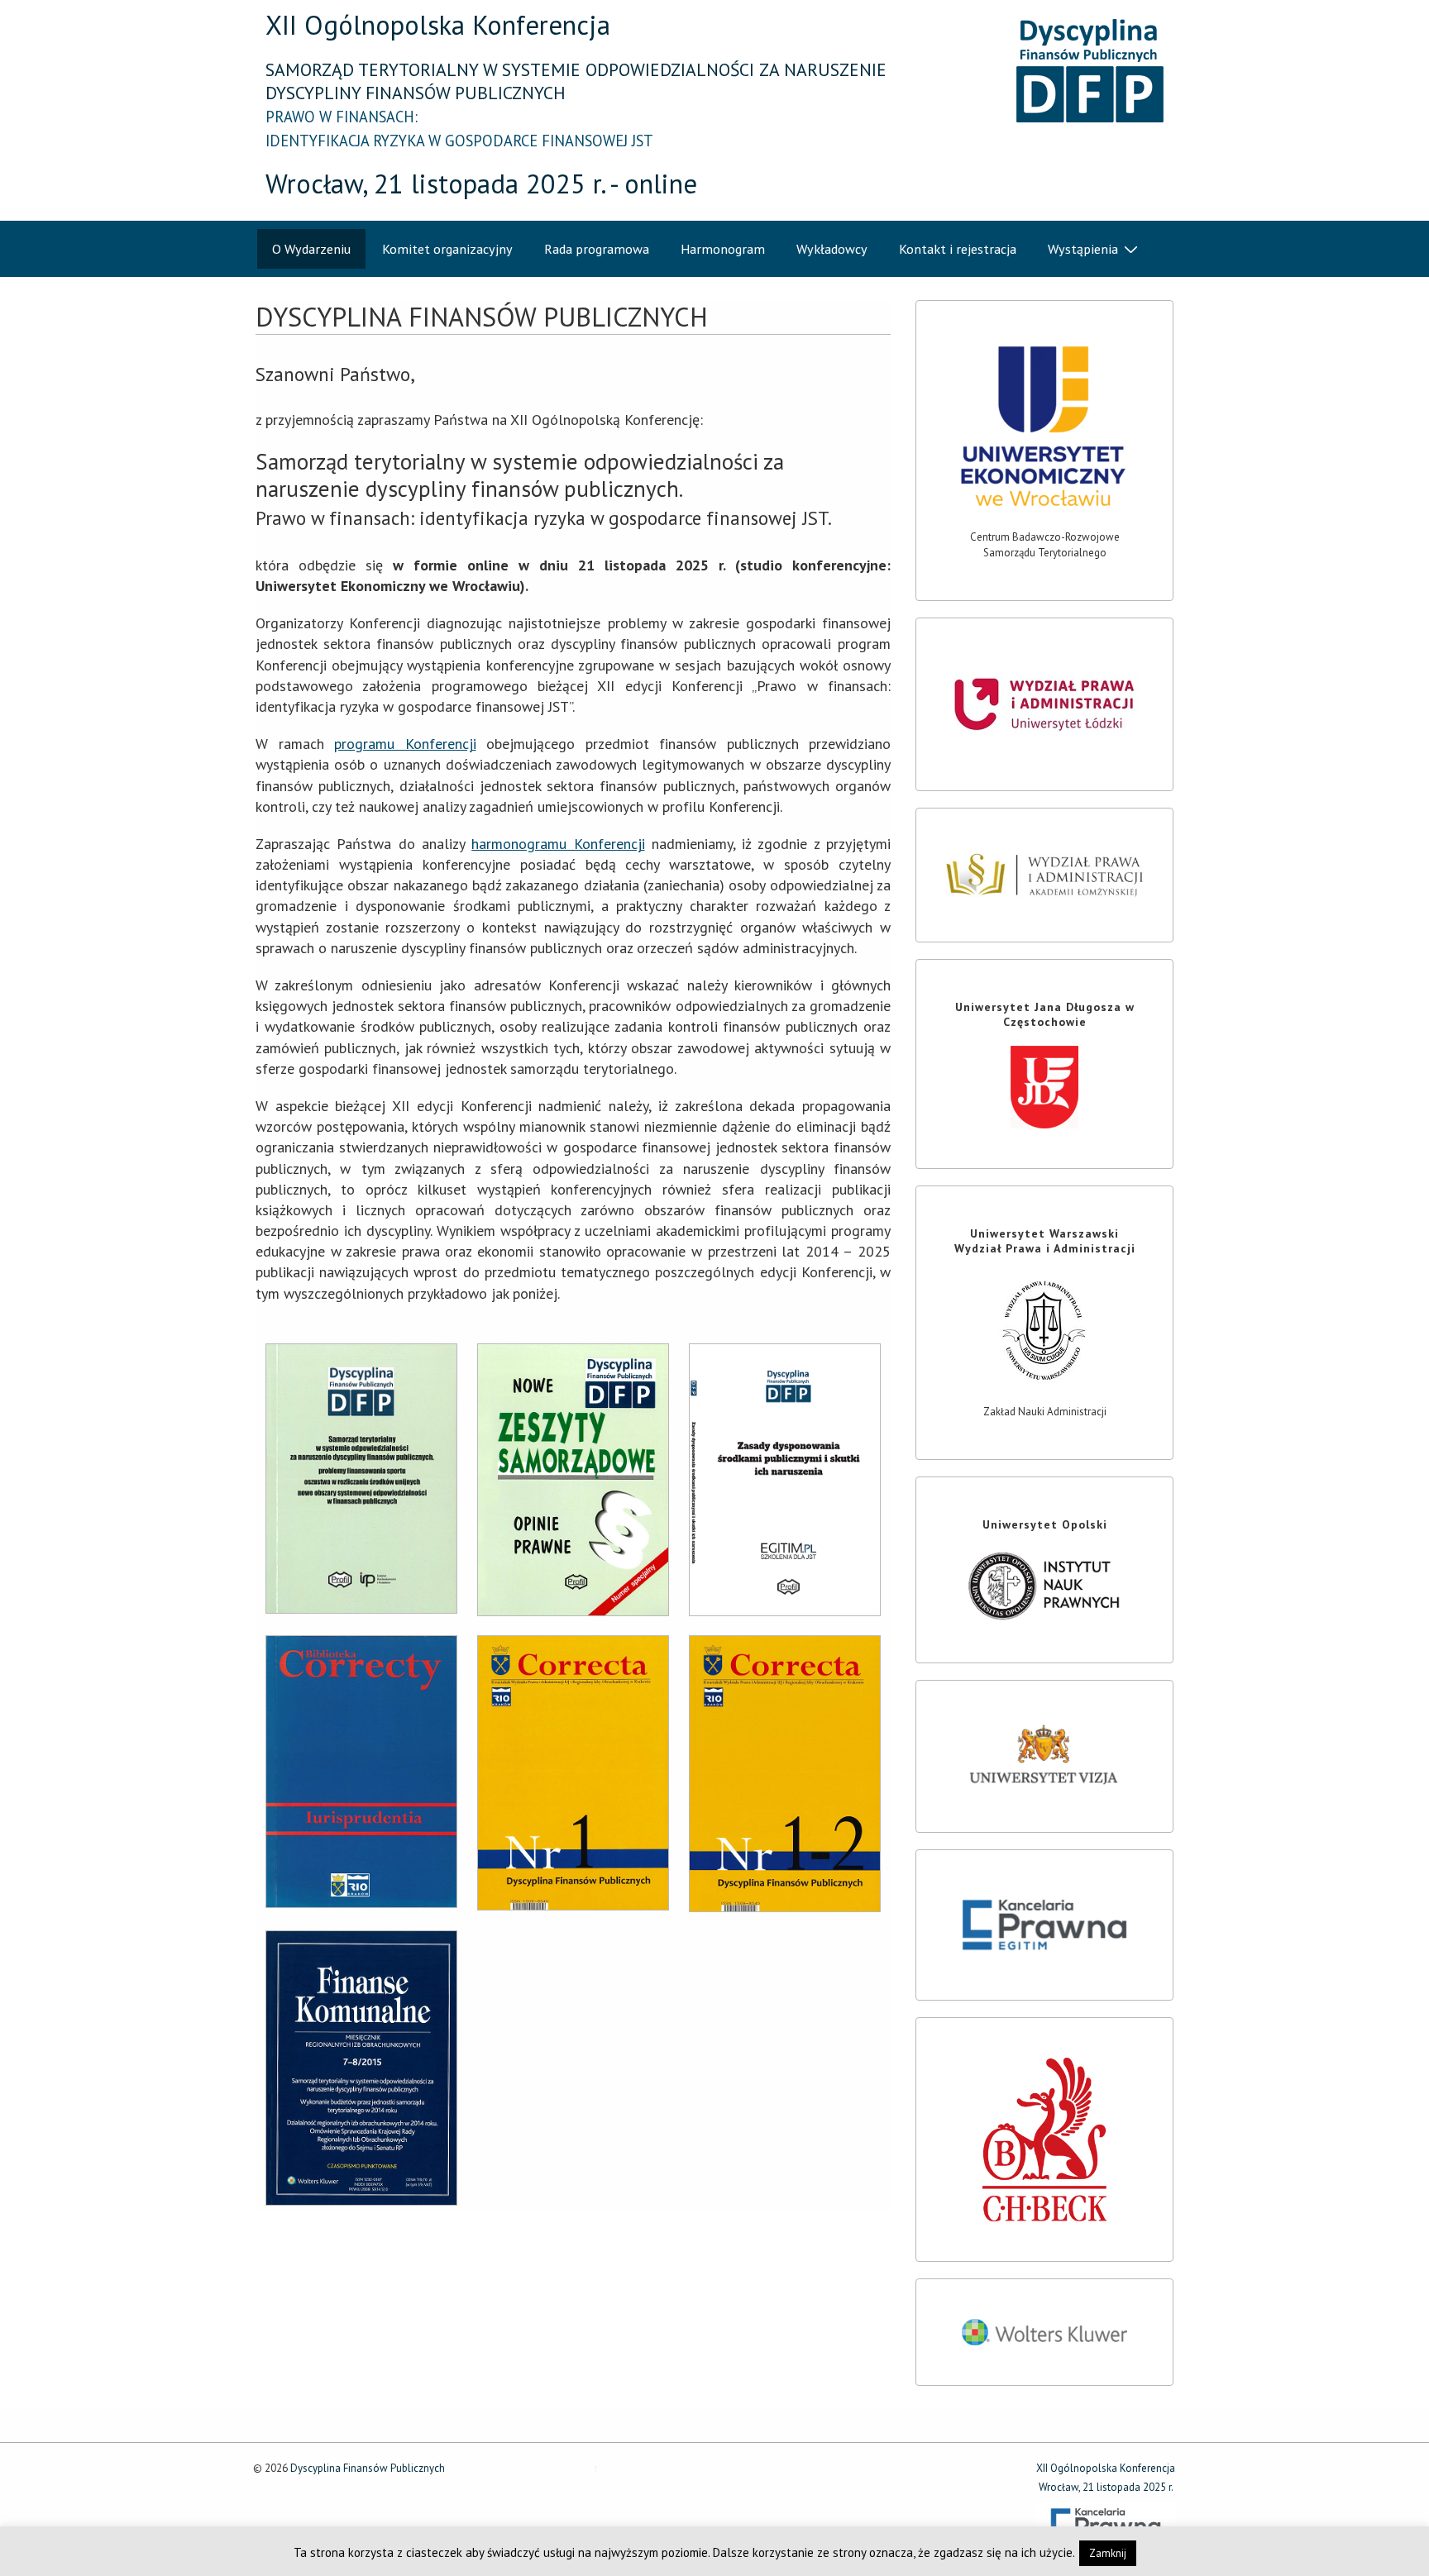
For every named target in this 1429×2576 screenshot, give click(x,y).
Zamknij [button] (1108, 2553)
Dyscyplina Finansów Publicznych (366, 2468)
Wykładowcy (832, 249)
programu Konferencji (405, 744)
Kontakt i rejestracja (958, 249)
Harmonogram (723, 249)
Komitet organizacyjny (447, 249)
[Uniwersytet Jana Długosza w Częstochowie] (1044, 1087)
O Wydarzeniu (311, 249)
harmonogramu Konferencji (558, 844)
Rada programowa (597, 249)
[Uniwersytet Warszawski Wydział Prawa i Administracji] (1044, 1330)
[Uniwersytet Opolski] (1044, 1586)
